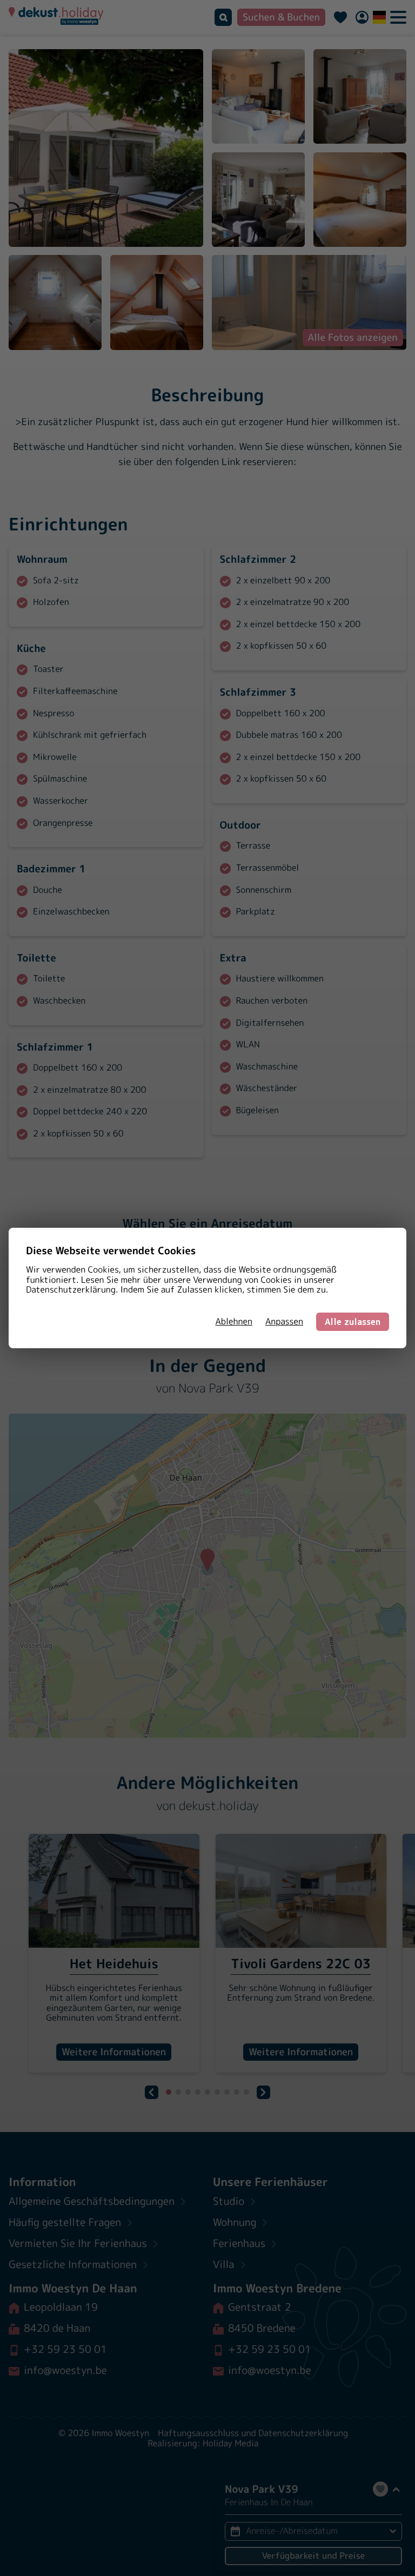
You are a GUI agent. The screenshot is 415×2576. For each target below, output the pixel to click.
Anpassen (284, 1322)
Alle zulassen (353, 1322)
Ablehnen (234, 1322)
